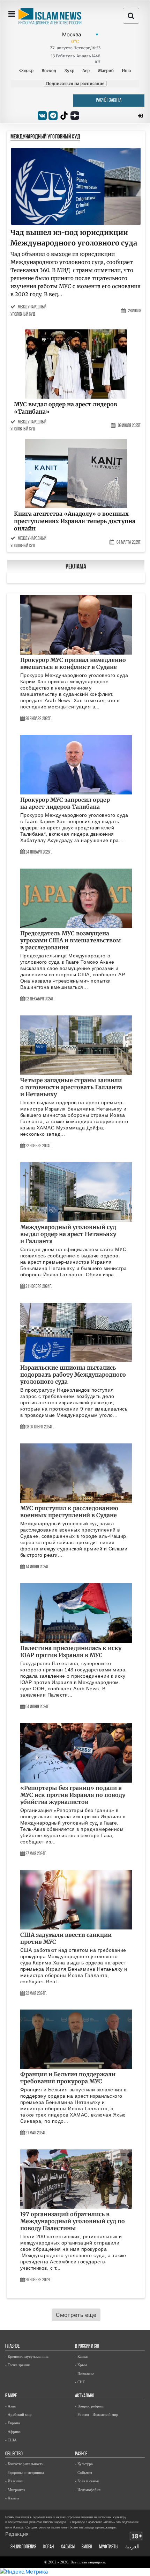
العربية (132, 2547)
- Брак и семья (87, 2481)
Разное (81, 2454)
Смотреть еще (76, 2315)
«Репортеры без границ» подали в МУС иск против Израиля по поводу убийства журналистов (73, 1795)
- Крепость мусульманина (27, 2356)
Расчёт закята (109, 101)
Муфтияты (109, 2547)
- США (11, 2440)
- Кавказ (82, 2356)
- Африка (13, 2432)
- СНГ (80, 2382)
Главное (12, 2346)
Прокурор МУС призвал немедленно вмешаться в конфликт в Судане (73, 663)
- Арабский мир (18, 2414)
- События (84, 2472)
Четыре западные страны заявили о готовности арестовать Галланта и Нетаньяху (71, 1087)
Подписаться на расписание (75, 84)
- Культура (84, 2464)
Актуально (85, 2396)
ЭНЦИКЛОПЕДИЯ (23, 2547)
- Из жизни (14, 2481)
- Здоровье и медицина (25, 2472)
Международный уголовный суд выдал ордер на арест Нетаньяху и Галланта (68, 1234)
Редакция (17, 2534)
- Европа (13, 2423)
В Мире (11, 2396)
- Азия (10, 2406)
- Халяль (12, 2498)
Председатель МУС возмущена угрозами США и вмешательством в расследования (70, 940)
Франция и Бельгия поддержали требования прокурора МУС (68, 2078)
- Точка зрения (17, 2365)
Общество (14, 2454)
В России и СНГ (87, 2346)
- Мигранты (15, 2490)
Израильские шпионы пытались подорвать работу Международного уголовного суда (73, 1375)
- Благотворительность (24, 2464)
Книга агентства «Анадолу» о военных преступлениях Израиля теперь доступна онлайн (75, 521)
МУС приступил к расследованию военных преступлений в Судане (69, 1512)
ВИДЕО (87, 2547)
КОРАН (48, 2547)
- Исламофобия (88, 2490)
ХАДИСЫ (68, 2547)
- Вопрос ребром (89, 2406)
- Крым (81, 2365)
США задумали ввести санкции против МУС (66, 1938)
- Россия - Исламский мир (97, 2414)
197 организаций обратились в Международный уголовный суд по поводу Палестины (73, 2221)
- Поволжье (85, 2374)
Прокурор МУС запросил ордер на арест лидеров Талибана (65, 803)
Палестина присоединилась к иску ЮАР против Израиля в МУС (71, 1651)
